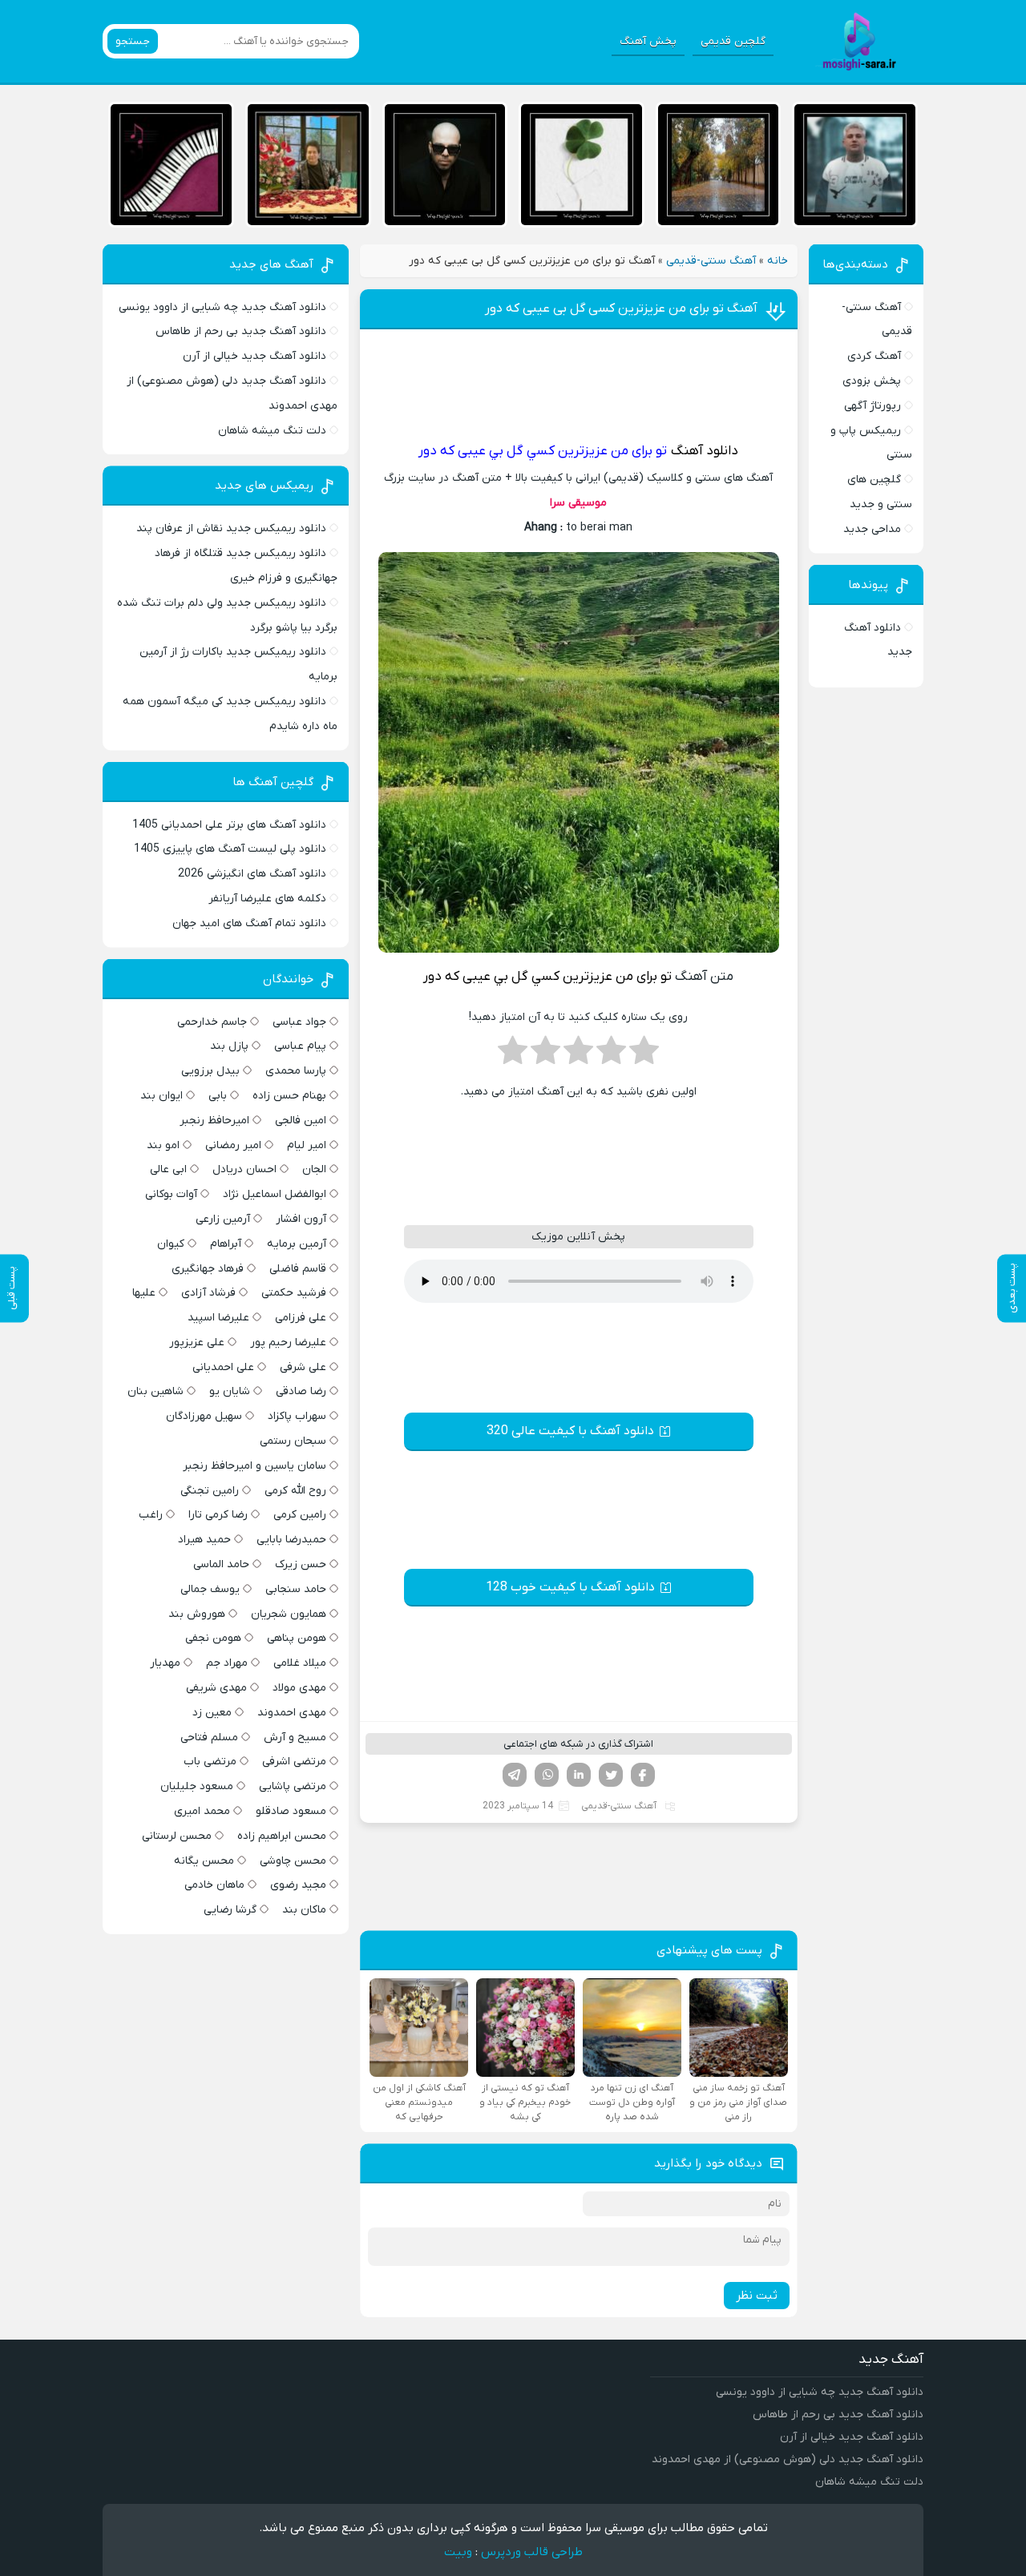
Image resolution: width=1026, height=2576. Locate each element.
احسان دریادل (244, 1169)
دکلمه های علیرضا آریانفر (267, 899)
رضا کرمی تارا (218, 1515)
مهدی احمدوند (292, 1713)
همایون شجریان (289, 1614)
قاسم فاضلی (298, 1269)
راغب (151, 1515)
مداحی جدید (872, 529)
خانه (778, 261)
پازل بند (229, 1046)
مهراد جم (227, 1663)
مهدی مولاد (299, 1688)
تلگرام (515, 1775)
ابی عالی (168, 1169)
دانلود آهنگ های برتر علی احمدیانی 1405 (229, 825)
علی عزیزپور (197, 1342)
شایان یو (230, 1391)
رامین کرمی (300, 1515)
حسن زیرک (301, 1564)
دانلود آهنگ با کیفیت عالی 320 (570, 1431)
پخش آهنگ (648, 41)
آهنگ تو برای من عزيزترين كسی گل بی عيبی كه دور (621, 308)
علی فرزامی (301, 1318)
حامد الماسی (221, 1564)
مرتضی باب (210, 1762)
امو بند (163, 1145)
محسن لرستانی (177, 1836)
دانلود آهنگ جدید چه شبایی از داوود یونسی (222, 307)
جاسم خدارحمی (212, 1022)
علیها (144, 1293)
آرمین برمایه (297, 1244)
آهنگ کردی (874, 356)
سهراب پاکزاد (297, 1416)
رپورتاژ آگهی (873, 406)
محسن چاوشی (293, 1861)
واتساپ (547, 1775)
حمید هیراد (204, 1540)
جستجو (133, 41)
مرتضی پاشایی (293, 1786)
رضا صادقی (301, 1391)
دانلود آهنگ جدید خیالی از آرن (254, 356)
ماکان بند (304, 1910)
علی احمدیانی (223, 1367)
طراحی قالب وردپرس (532, 2552)
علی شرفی (303, 1367)
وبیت (458, 2552)
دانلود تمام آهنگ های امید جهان (249, 923)
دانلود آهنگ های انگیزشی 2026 (252, 874)
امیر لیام (307, 1145)
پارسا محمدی (296, 1071)
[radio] (644, 1055)
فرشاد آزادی (208, 1293)
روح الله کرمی (295, 1491)
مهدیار (165, 1663)
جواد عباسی (299, 1022)
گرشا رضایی (230, 1910)
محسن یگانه (204, 1861)
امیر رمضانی (233, 1145)
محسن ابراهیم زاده (282, 1836)
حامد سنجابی (296, 1589)
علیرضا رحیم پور (288, 1342)
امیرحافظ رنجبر (214, 1121)
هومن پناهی (297, 1638)
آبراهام (226, 1244)
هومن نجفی (213, 1638)
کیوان (171, 1244)
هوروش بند (197, 1614)
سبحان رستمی (293, 1441)
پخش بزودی (872, 381)
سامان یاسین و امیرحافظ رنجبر (254, 1466)
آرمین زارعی (223, 1219)
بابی (218, 1096)
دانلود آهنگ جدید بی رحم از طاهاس (241, 331)
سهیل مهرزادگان (204, 1416)
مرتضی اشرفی (294, 1762)
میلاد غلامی (300, 1663)
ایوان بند (162, 1096)
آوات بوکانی (171, 1194)
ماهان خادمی (214, 1885)
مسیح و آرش (295, 1737)
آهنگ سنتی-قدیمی (711, 261)
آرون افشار (301, 1219)
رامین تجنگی (210, 1491)
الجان (314, 1169)
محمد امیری (202, 1811)
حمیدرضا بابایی (291, 1540)
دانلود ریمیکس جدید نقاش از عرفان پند (231, 528)
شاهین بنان (156, 1391)
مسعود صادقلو (291, 1811)
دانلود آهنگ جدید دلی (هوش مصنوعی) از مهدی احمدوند (788, 2459)
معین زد (212, 1713)
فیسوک (643, 1775)
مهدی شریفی (216, 1688)
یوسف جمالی (210, 1589)
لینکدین (579, 1775)
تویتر (611, 1775)
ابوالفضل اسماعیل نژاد (275, 1194)
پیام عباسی (300, 1046)
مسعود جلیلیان (197, 1786)
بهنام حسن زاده (289, 1096)
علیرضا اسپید (218, 1318)
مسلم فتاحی (209, 1737)
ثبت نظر (757, 2296)
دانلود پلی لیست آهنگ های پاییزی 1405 (230, 849)
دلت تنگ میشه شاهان (272, 431)
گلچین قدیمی (733, 41)
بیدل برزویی (210, 1071)
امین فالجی (301, 1121)
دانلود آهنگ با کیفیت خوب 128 (570, 1587)
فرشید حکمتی (294, 1293)
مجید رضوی (298, 1885)
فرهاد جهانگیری (208, 1269)
